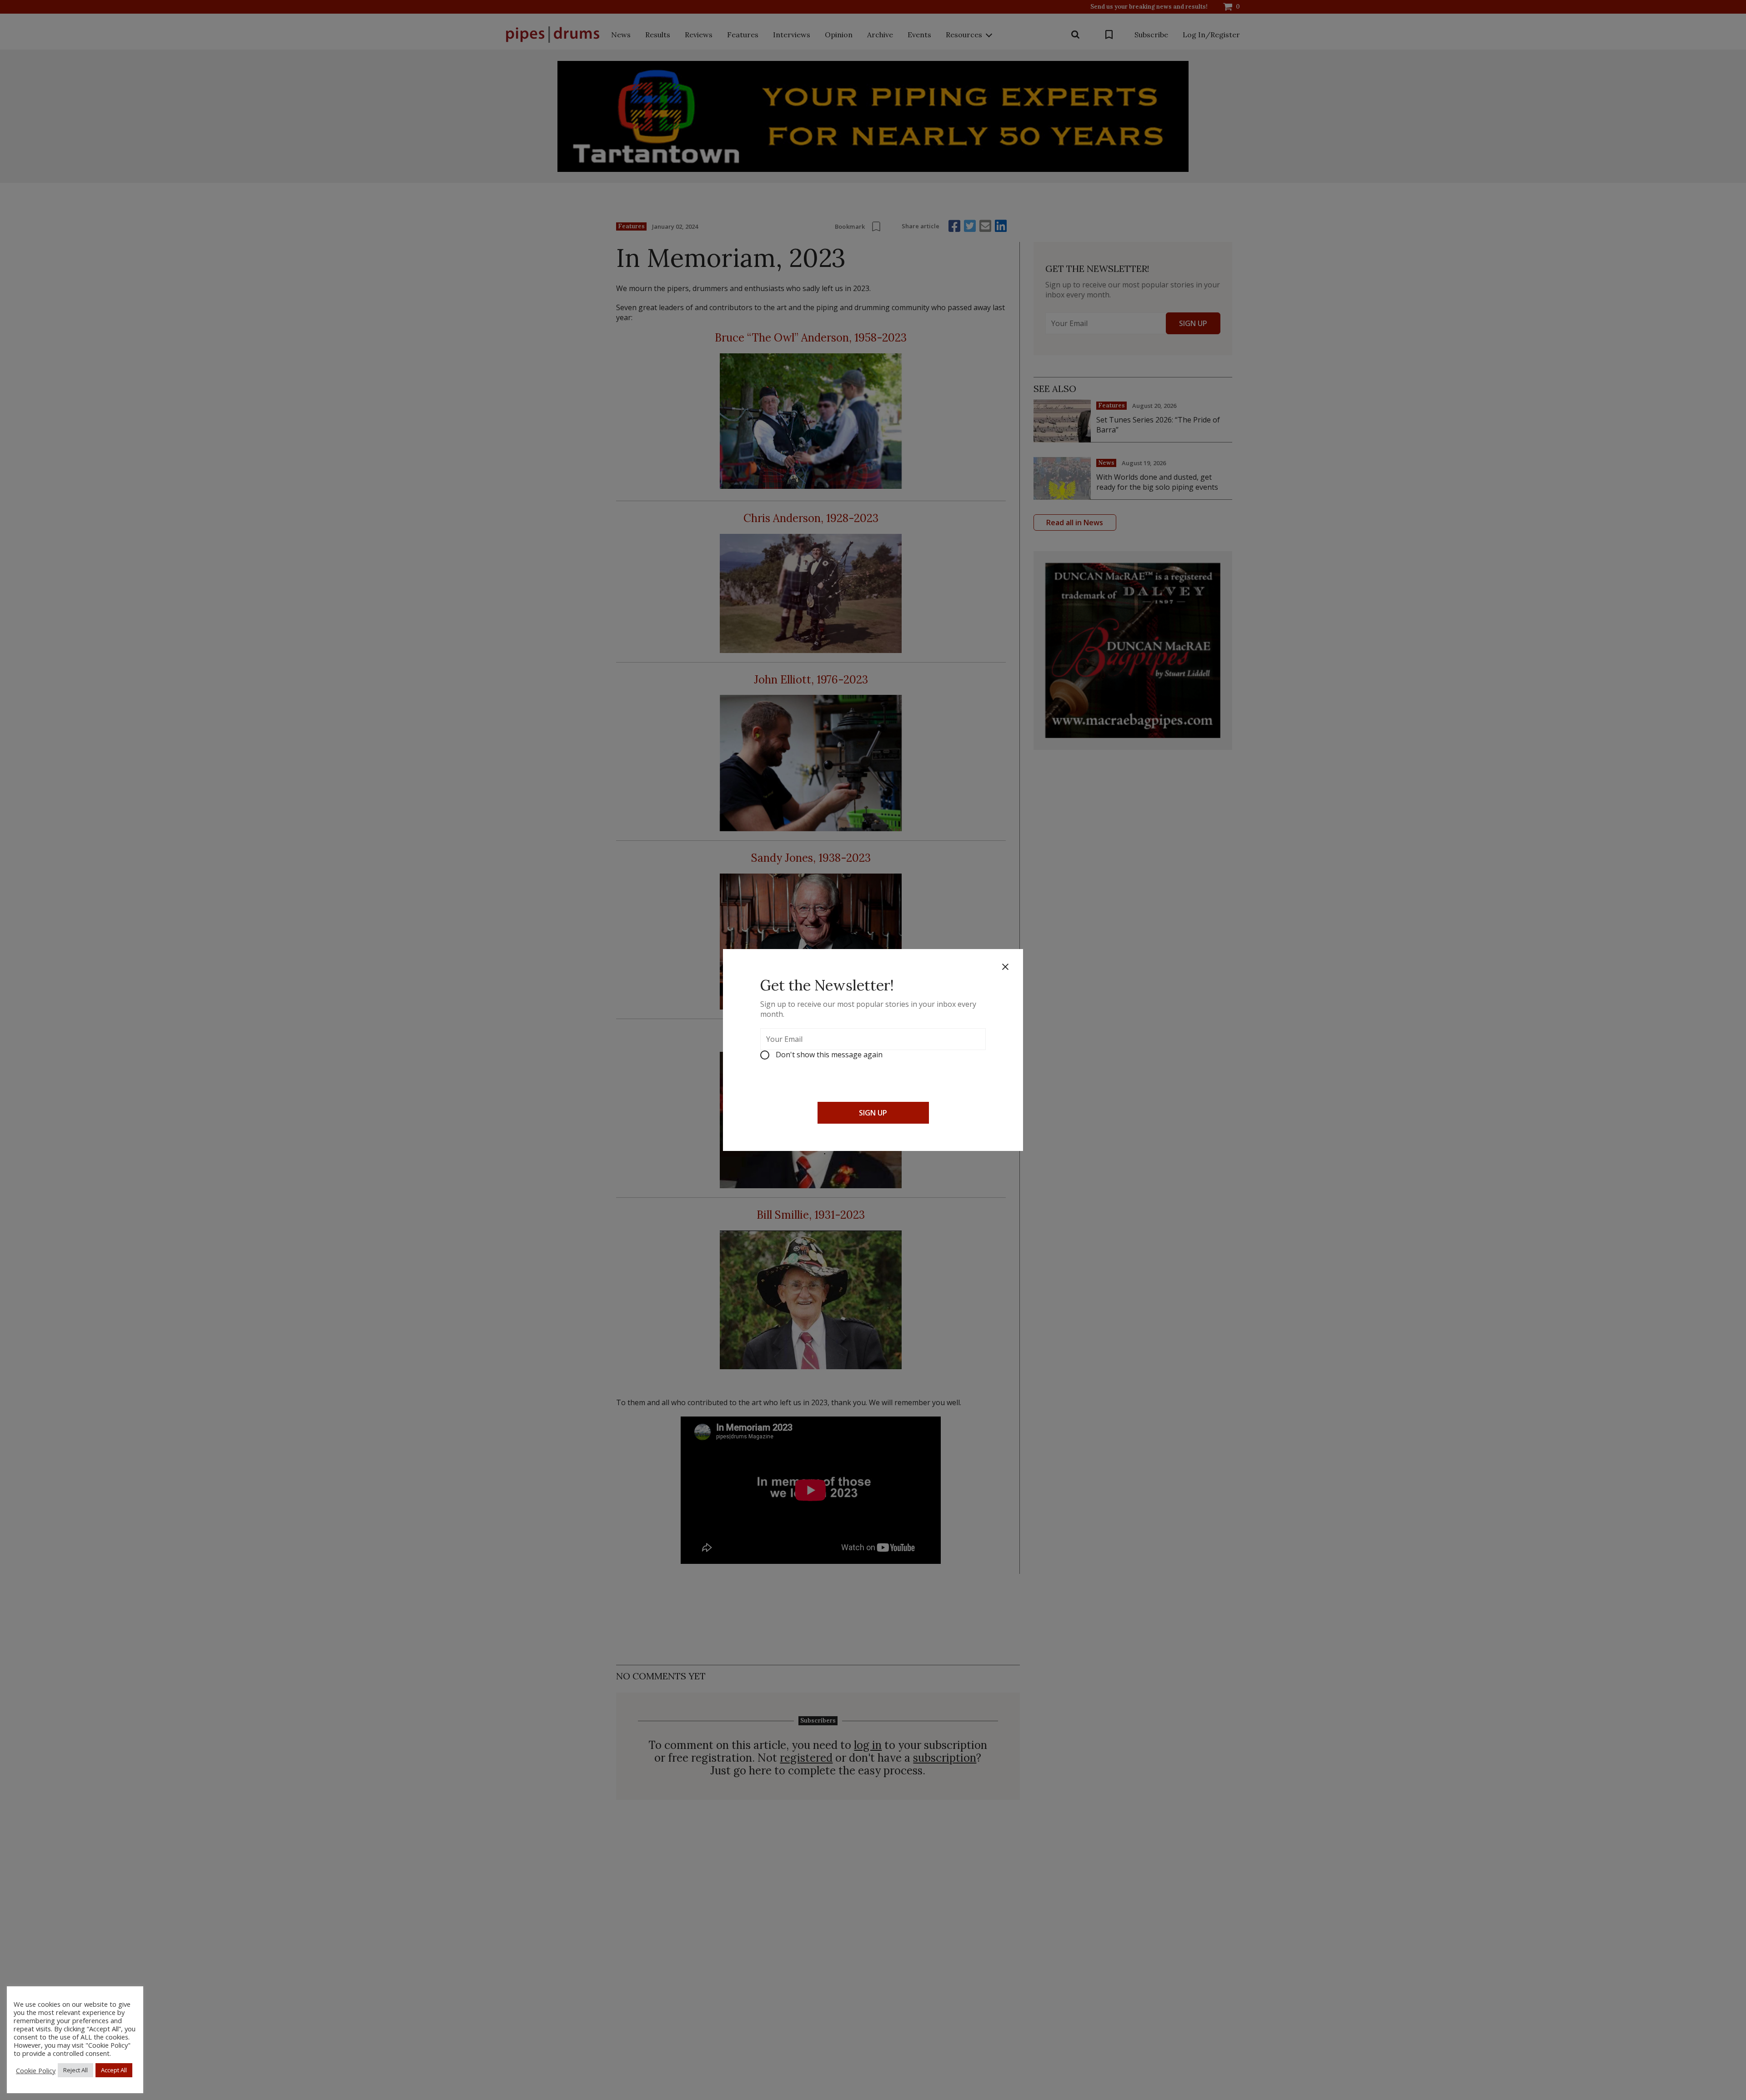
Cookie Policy (36, 2070)
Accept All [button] (114, 2070)
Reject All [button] (75, 2070)
